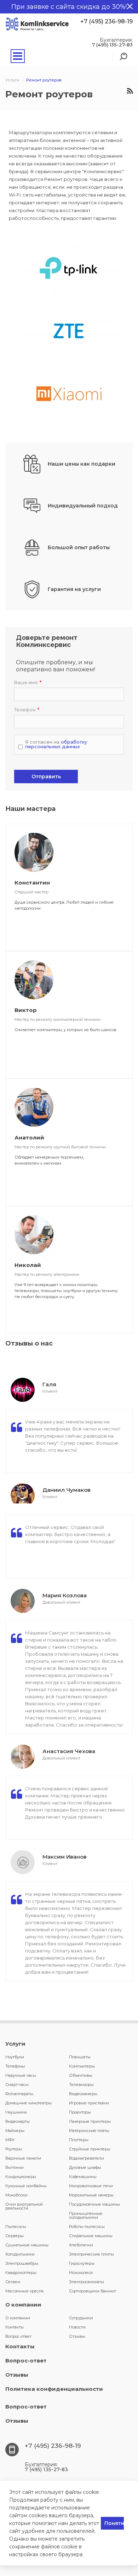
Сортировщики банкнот (93, 2291)
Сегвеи (13, 2282)
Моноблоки (16, 2195)
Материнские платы (89, 2131)
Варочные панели (23, 2158)
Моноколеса (81, 2273)
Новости (77, 2327)
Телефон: (27, 710)
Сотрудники (81, 2318)
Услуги (15, 2044)
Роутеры (14, 2149)
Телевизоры (81, 2085)
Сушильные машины (27, 2245)
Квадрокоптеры (21, 2273)
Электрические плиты (91, 2254)
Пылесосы (16, 2227)
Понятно (114, 2523)
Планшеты (80, 2057)
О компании (23, 2305)
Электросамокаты (87, 2282)
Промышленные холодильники (86, 2215)
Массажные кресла (24, 2291)
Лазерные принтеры (90, 2121)
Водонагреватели (87, 2158)
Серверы (15, 2236)
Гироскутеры (82, 2263)
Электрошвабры (22, 2263)
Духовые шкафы (85, 2167)
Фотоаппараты (19, 2094)
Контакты (15, 2327)
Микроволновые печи (91, 2186)
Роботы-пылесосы (87, 2227)
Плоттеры (79, 2140)
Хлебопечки (81, 2245)
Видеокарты (18, 2121)
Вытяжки (15, 2167)
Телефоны (15, 2066)
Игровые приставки (89, 2103)
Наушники (16, 2112)
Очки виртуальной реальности (24, 2206)
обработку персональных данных (56, 744)
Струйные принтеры (90, 2149)
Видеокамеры (83, 2094)
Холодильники (20, 2254)
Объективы (81, 2075)
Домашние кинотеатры (28, 2103)
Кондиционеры (21, 2177)
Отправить (46, 777)
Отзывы (77, 2336)
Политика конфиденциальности (54, 2389)
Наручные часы (21, 2075)
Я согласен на (56, 744)
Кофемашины (83, 2177)
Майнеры (15, 2131)
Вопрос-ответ (18, 2336)
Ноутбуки (15, 2057)
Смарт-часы (17, 2085)
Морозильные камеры (91, 2195)
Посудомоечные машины (94, 2204)
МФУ (10, 2140)
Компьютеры (82, 2066)
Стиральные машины (91, 2236)
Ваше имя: (28, 683)
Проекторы (80, 2112)
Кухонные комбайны (26, 2186)
